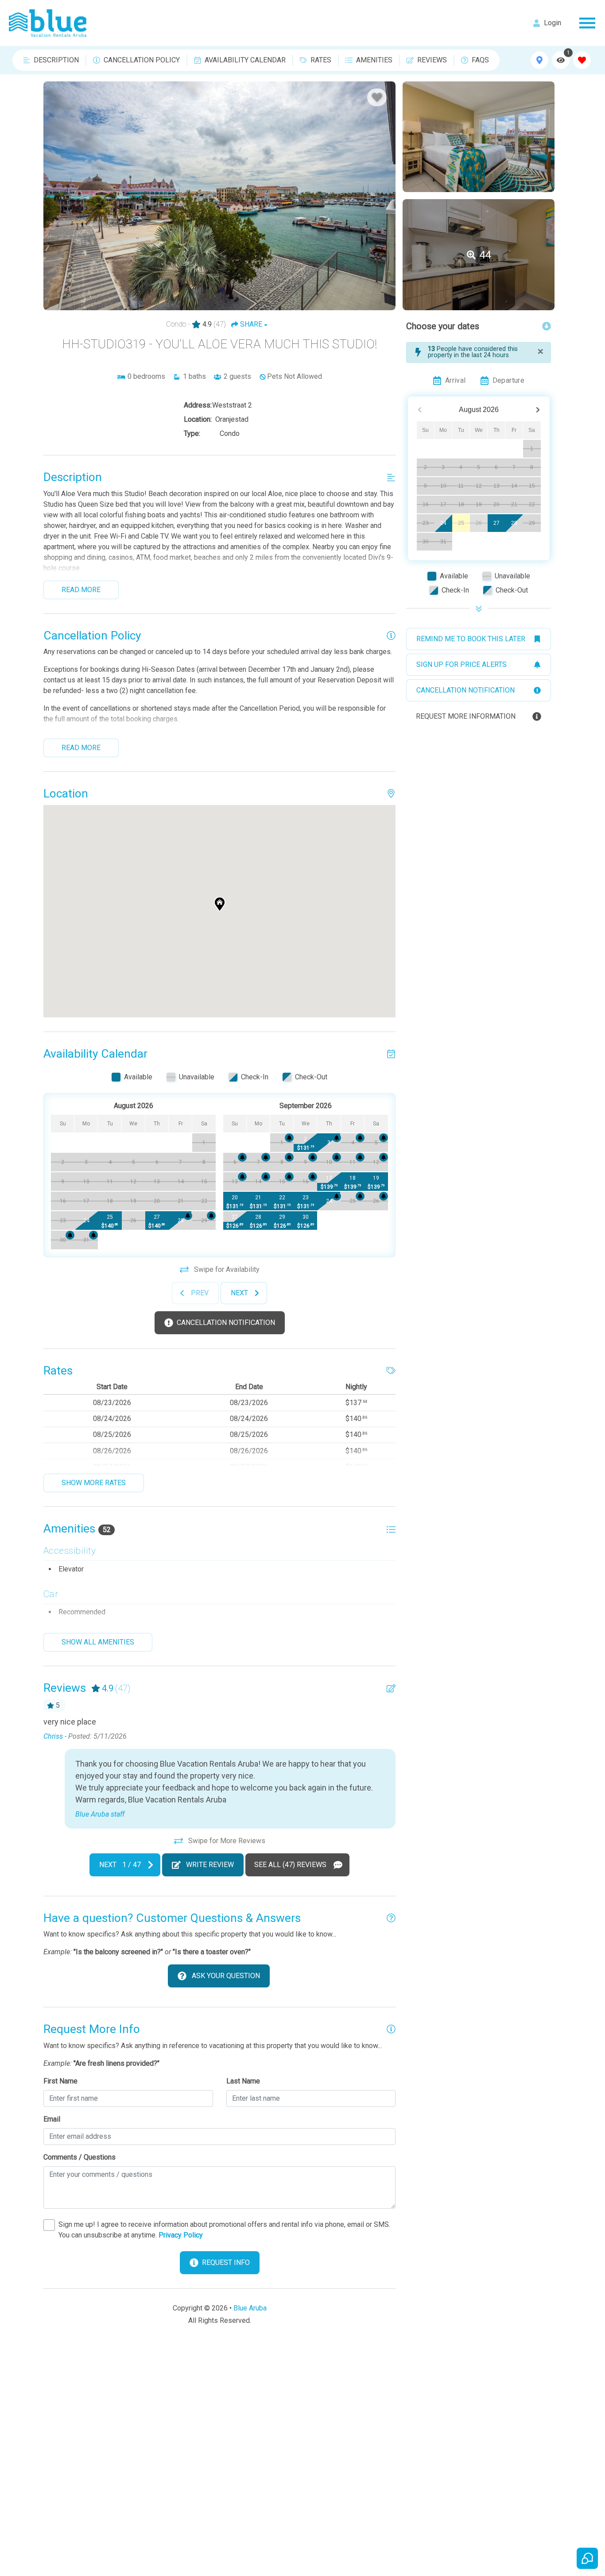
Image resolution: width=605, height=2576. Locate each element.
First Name (60, 2081)
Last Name (243, 2081)
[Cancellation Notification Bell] (188, 1216)
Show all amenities (98, 1642)
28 (514, 523)
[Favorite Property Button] (377, 97)
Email (52, 2119)
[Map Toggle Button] (539, 60)
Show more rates (94, 1483)
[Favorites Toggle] (582, 60)
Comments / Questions (80, 2157)
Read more (81, 590)
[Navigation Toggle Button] (587, 23)
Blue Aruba (250, 2308)
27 (496, 523)
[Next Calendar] (538, 410)
